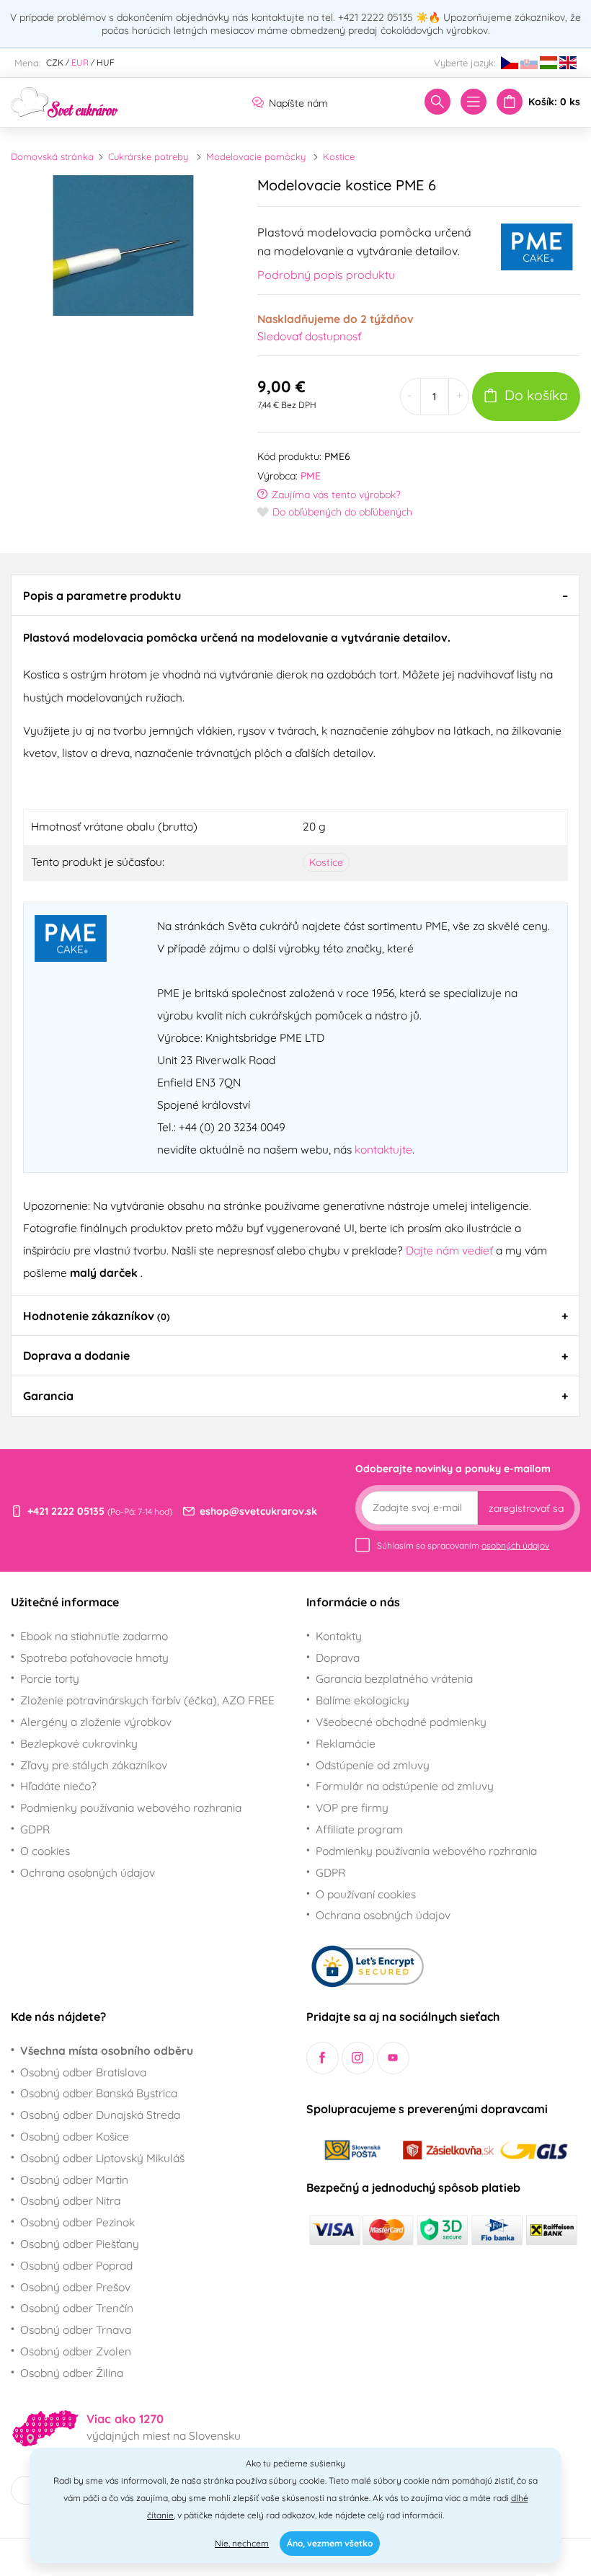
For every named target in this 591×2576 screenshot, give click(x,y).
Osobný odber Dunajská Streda (100, 2115)
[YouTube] (393, 2058)
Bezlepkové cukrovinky (79, 1743)
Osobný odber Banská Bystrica (99, 2093)
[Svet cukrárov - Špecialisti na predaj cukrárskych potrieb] (65, 101)
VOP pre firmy (352, 1807)
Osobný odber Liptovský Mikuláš (102, 2158)
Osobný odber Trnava (76, 2329)
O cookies (45, 1851)
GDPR (35, 1829)
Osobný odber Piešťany (80, 2244)
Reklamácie (346, 1743)
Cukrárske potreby (148, 156)
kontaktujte (383, 1149)
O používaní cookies (366, 1894)
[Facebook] (323, 2058)
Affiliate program (359, 1829)
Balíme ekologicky (363, 1700)
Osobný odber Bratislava (83, 2072)
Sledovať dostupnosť (309, 336)
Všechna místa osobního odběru (107, 2050)
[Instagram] (358, 2058)
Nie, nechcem (242, 2543)
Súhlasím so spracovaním (463, 1545)
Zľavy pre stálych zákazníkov (94, 1765)
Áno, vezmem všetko (330, 2543)
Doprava (338, 1657)
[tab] (295, 595)
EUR (80, 62)
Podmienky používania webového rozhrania (131, 1807)
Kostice (339, 156)
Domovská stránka (52, 156)
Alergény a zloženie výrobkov (96, 1722)
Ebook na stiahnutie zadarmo (94, 1636)
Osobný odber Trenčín (77, 2308)
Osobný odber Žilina (72, 2373)
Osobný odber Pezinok (77, 2222)
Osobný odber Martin (74, 2179)
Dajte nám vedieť (451, 1250)
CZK (55, 62)
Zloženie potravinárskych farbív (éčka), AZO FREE (147, 1700)
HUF (106, 62)
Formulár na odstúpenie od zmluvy (405, 1786)
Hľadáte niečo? (58, 1786)
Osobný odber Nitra (70, 2200)
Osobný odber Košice (75, 2136)
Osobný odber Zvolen (76, 2351)
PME (311, 476)
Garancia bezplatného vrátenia (394, 1678)
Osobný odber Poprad (76, 2265)
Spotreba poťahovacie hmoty (94, 1657)
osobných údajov (515, 1545)
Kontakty (339, 1636)
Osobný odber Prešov (75, 2287)
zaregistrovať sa (526, 1508)
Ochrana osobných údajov (88, 1872)
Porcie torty (50, 1678)
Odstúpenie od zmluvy (373, 1765)
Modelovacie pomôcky (256, 156)
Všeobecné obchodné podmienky (401, 1722)
